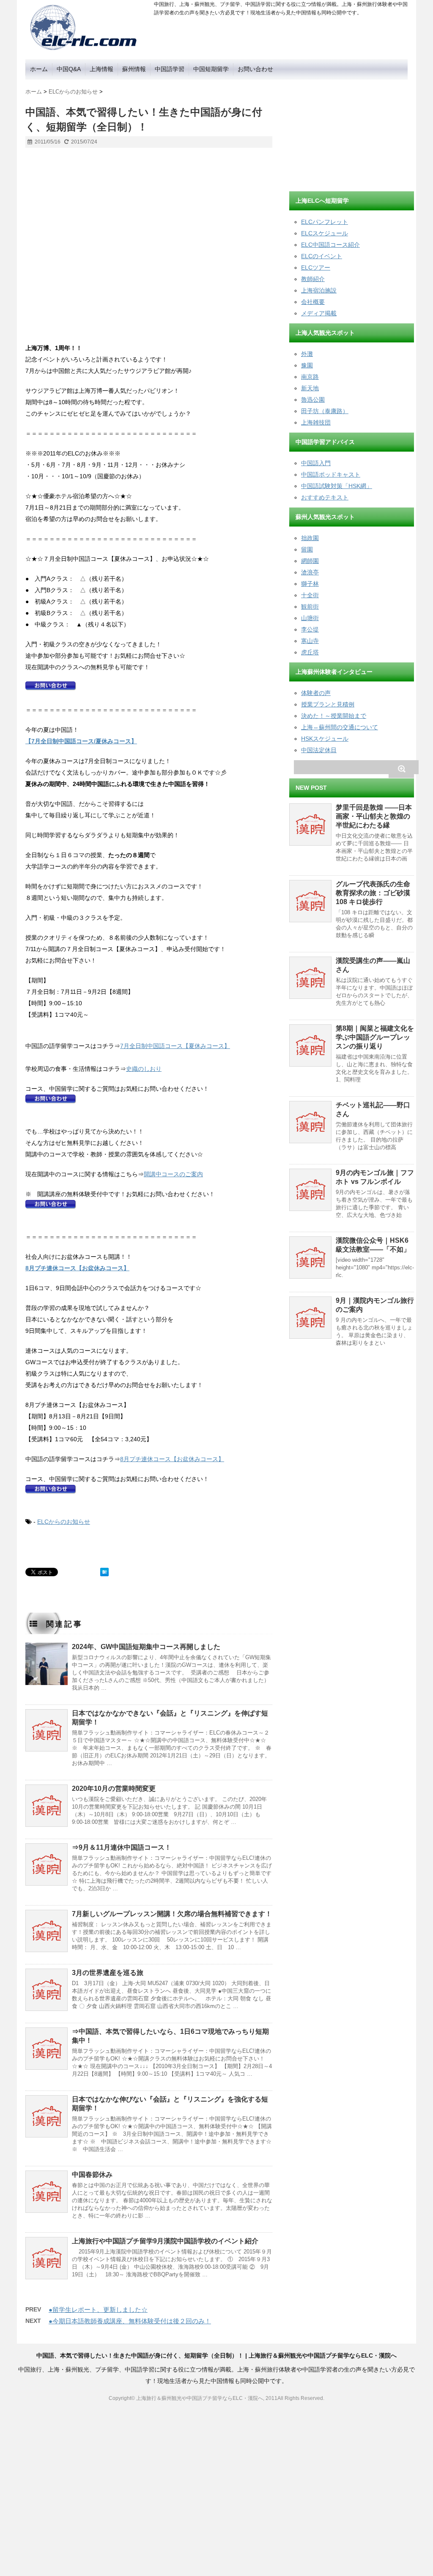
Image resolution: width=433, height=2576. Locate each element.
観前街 (310, 607)
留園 (307, 549)
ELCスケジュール (325, 233)
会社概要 (313, 302)
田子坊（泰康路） (325, 411)
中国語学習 (170, 69)
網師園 (310, 561)
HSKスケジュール (325, 739)
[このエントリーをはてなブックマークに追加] (104, 1572)
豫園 (307, 365)
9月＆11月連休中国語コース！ (125, 1847)
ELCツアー (316, 268)
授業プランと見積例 (328, 704)
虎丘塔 (310, 652)
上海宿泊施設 (319, 290)
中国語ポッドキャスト (331, 474)
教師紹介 (313, 279)
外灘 (307, 354)
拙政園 (310, 538)
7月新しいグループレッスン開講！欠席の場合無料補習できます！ (172, 1914)
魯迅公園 (313, 400)
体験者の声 (316, 693)
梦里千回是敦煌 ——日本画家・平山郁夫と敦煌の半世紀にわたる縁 (374, 816)
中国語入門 (316, 463)
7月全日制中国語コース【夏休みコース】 (175, 1046)
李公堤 (310, 629)
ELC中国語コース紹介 (330, 245)
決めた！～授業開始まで (334, 716)
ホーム (39, 69)
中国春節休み (92, 2175)
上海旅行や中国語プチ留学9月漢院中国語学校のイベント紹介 (165, 2241)
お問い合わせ (255, 69)
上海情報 (101, 69)
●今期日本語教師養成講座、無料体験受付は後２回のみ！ (130, 2321)
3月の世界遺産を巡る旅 (108, 1973)
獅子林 (310, 584)
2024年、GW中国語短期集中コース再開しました (146, 1647)
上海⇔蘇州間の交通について (340, 727)
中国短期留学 (211, 69)
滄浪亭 (310, 572)
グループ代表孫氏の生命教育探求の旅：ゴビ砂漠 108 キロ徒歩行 (373, 893)
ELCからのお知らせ (64, 1522)
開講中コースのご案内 (173, 1174)
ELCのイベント (322, 256)
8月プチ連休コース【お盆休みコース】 (172, 1459)
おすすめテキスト (325, 497)
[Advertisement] (353, 132)
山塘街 (310, 618)
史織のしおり (144, 1069)
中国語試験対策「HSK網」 (337, 486)
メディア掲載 (319, 313)
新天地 (310, 388)
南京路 (310, 377)
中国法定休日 (319, 750)
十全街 (310, 595)
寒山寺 (310, 641)
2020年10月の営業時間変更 (114, 1789)
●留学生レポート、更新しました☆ (98, 2310)
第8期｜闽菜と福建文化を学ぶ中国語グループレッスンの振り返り (375, 1037)
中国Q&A (69, 69)
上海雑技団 (316, 422)
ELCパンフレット (325, 222)
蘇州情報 (134, 69)
